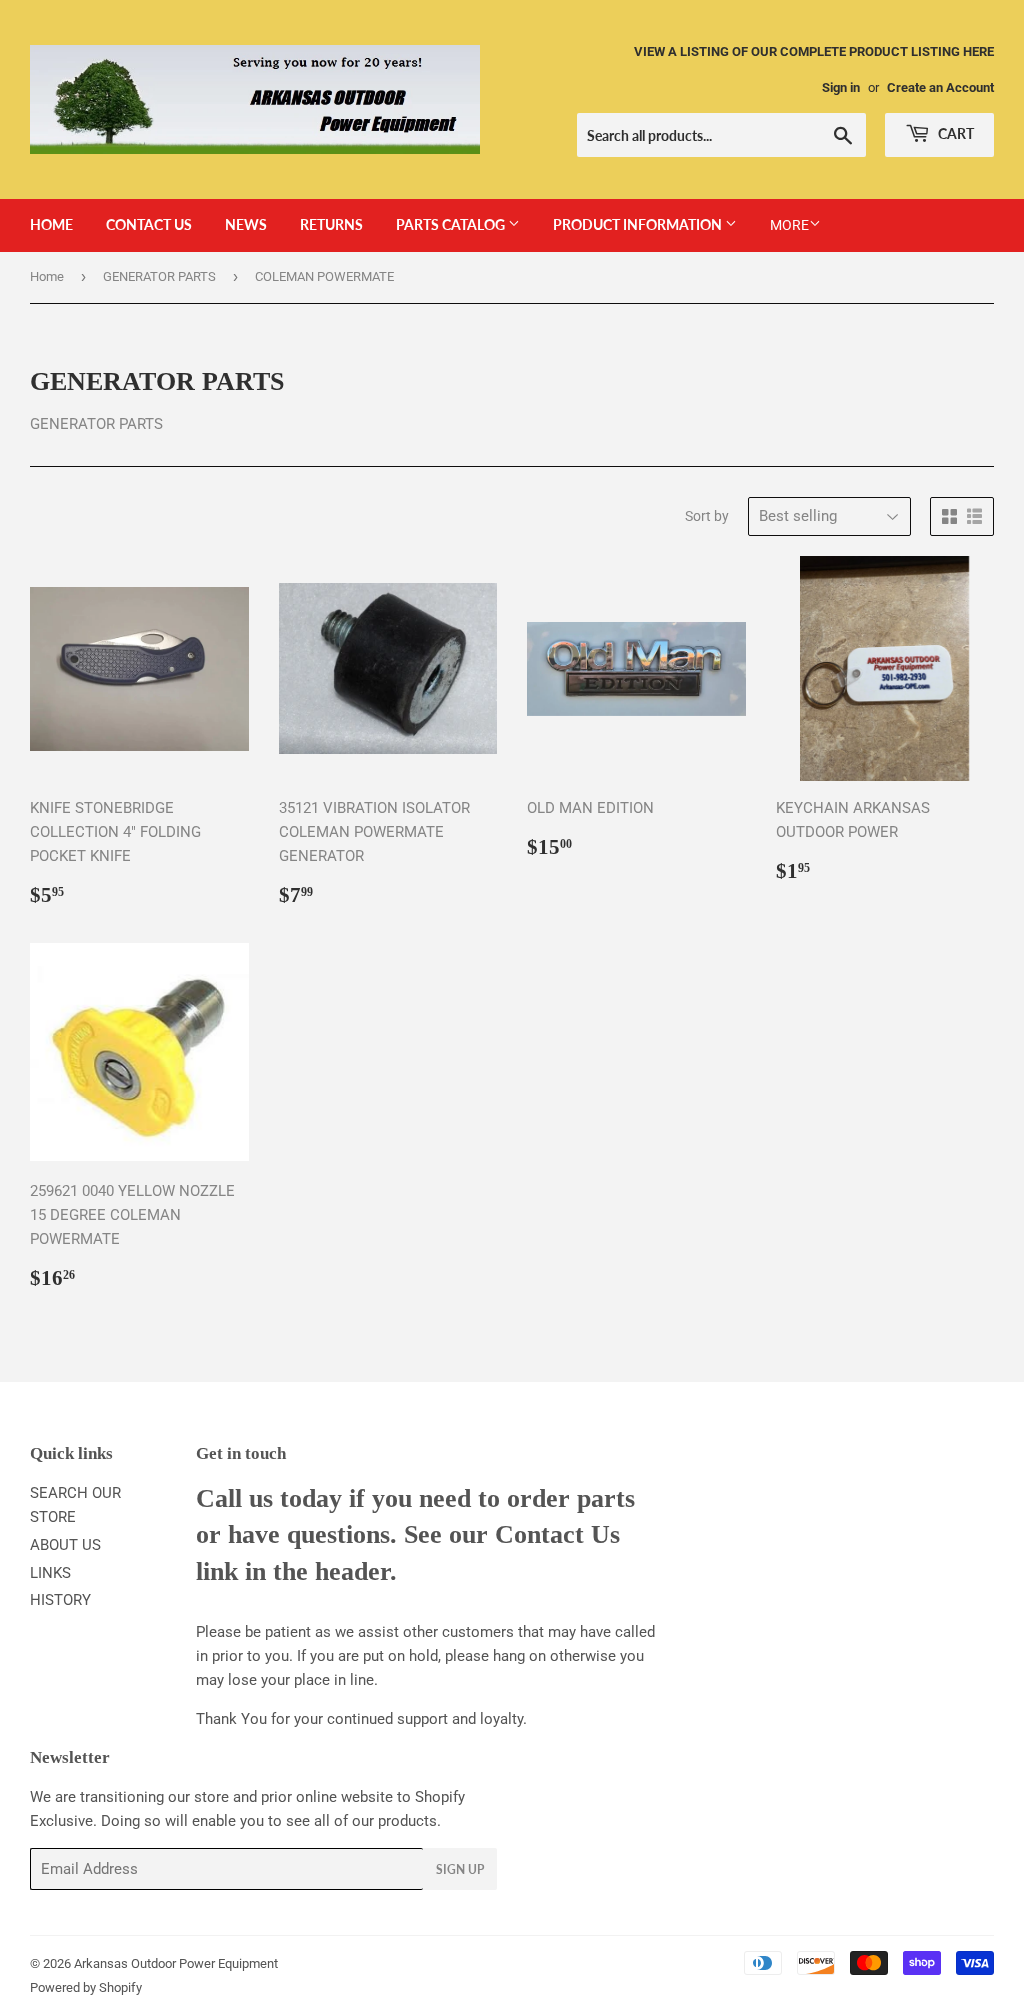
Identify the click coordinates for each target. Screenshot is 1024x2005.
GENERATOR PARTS (159, 276)
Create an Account (940, 87)
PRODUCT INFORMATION (639, 224)
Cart (954, 133)
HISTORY (60, 1600)
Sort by (707, 516)
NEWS (246, 224)
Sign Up (460, 1869)
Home (47, 276)
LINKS (50, 1573)
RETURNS (331, 224)
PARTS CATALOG (452, 224)
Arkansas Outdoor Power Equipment (176, 1963)
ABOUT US (65, 1545)
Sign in (841, 87)
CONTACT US (149, 224)
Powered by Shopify (86, 1987)
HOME (51, 224)
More (789, 225)
